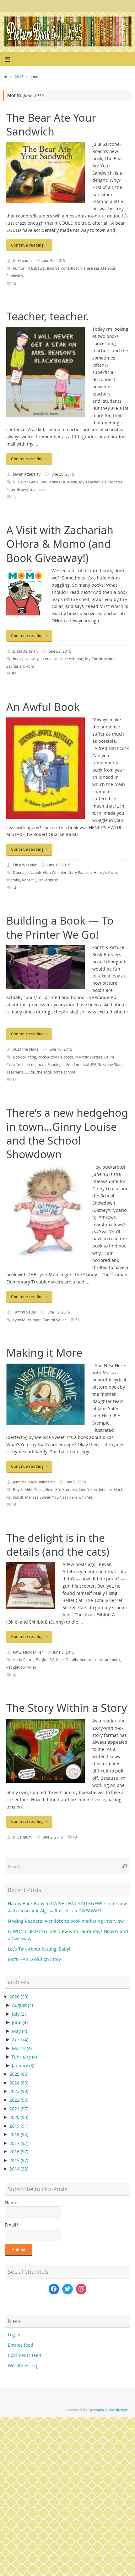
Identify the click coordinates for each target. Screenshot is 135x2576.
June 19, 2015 (59, 865)
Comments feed (24, 2355)
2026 (19, 1997)
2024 (19, 2083)
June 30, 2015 (54, 260)
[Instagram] (81, 2289)
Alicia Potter (23, 1660)
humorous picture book (100, 1660)
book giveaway (26, 659)
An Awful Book (43, 707)
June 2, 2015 (52, 1837)
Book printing (24, 1057)
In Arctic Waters (89, 1057)
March (22, 2048)
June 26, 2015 (62, 474)
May (19, 2031)
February (24, 2057)
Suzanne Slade (26, 1049)
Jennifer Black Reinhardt (34, 1482)
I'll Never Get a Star (30, 482)
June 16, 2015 (60, 1049)
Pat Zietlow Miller (28, 1652)
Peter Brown (17, 490)
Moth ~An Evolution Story (34, 1959)
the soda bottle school (56, 1072)
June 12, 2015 (58, 1312)
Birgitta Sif (45, 1660)
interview (49, 659)
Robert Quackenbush (40, 880)
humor (19, 268)
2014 (19, 2169)
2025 (19, 2074)
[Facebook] (54, 2289)
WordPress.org (23, 2366)
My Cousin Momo (100, 659)
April (20, 2040)
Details (72, 1660)
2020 (19, 2117)
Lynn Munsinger (27, 1320)
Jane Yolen (88, 1489)
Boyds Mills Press (28, 1489)
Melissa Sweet (38, 1497)
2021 (19, 2109)
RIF (94, 1065)
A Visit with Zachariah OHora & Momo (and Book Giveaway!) (60, 544)
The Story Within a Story (67, 1708)
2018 (19, 2135)
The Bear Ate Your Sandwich (51, 125)
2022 (19, 2100)
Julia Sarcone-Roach (64, 268)
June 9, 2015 (75, 1482)
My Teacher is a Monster (101, 482)
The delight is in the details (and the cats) (58, 1545)
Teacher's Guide (21, 1072)
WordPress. (119, 2410)
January (23, 2066)
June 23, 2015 (59, 651)
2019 (19, 2126)
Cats (60, 1660)
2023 (19, 2091)
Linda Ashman (25, 651)
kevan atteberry (27, 474)
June (20, 2023)
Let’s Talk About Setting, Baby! (39, 1949)
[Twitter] (67, 2289)
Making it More (44, 1353)
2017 (19, 2143)
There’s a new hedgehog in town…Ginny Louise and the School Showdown (67, 1133)
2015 (19, 77)
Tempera (96, 2410)
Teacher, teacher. (47, 316)
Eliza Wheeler (25, 865)
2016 (19, 2152)
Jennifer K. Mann (63, 482)
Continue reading (27, 245)
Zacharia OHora (20, 666)
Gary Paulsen (80, 872)
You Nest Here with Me (72, 1497)
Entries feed (21, 2345)
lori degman (35, 1065)
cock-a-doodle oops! (55, 1057)
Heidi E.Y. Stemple (61, 1489)
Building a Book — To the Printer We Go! (60, 927)
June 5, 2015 (64, 1652)
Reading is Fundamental (68, 1065)
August (22, 2005)
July (19, 2014)
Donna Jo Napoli (27, 872)
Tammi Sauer (25, 1312)
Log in (14, 2335)
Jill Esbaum (22, 260)
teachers (38, 490)
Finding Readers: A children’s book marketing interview (66, 1921)
